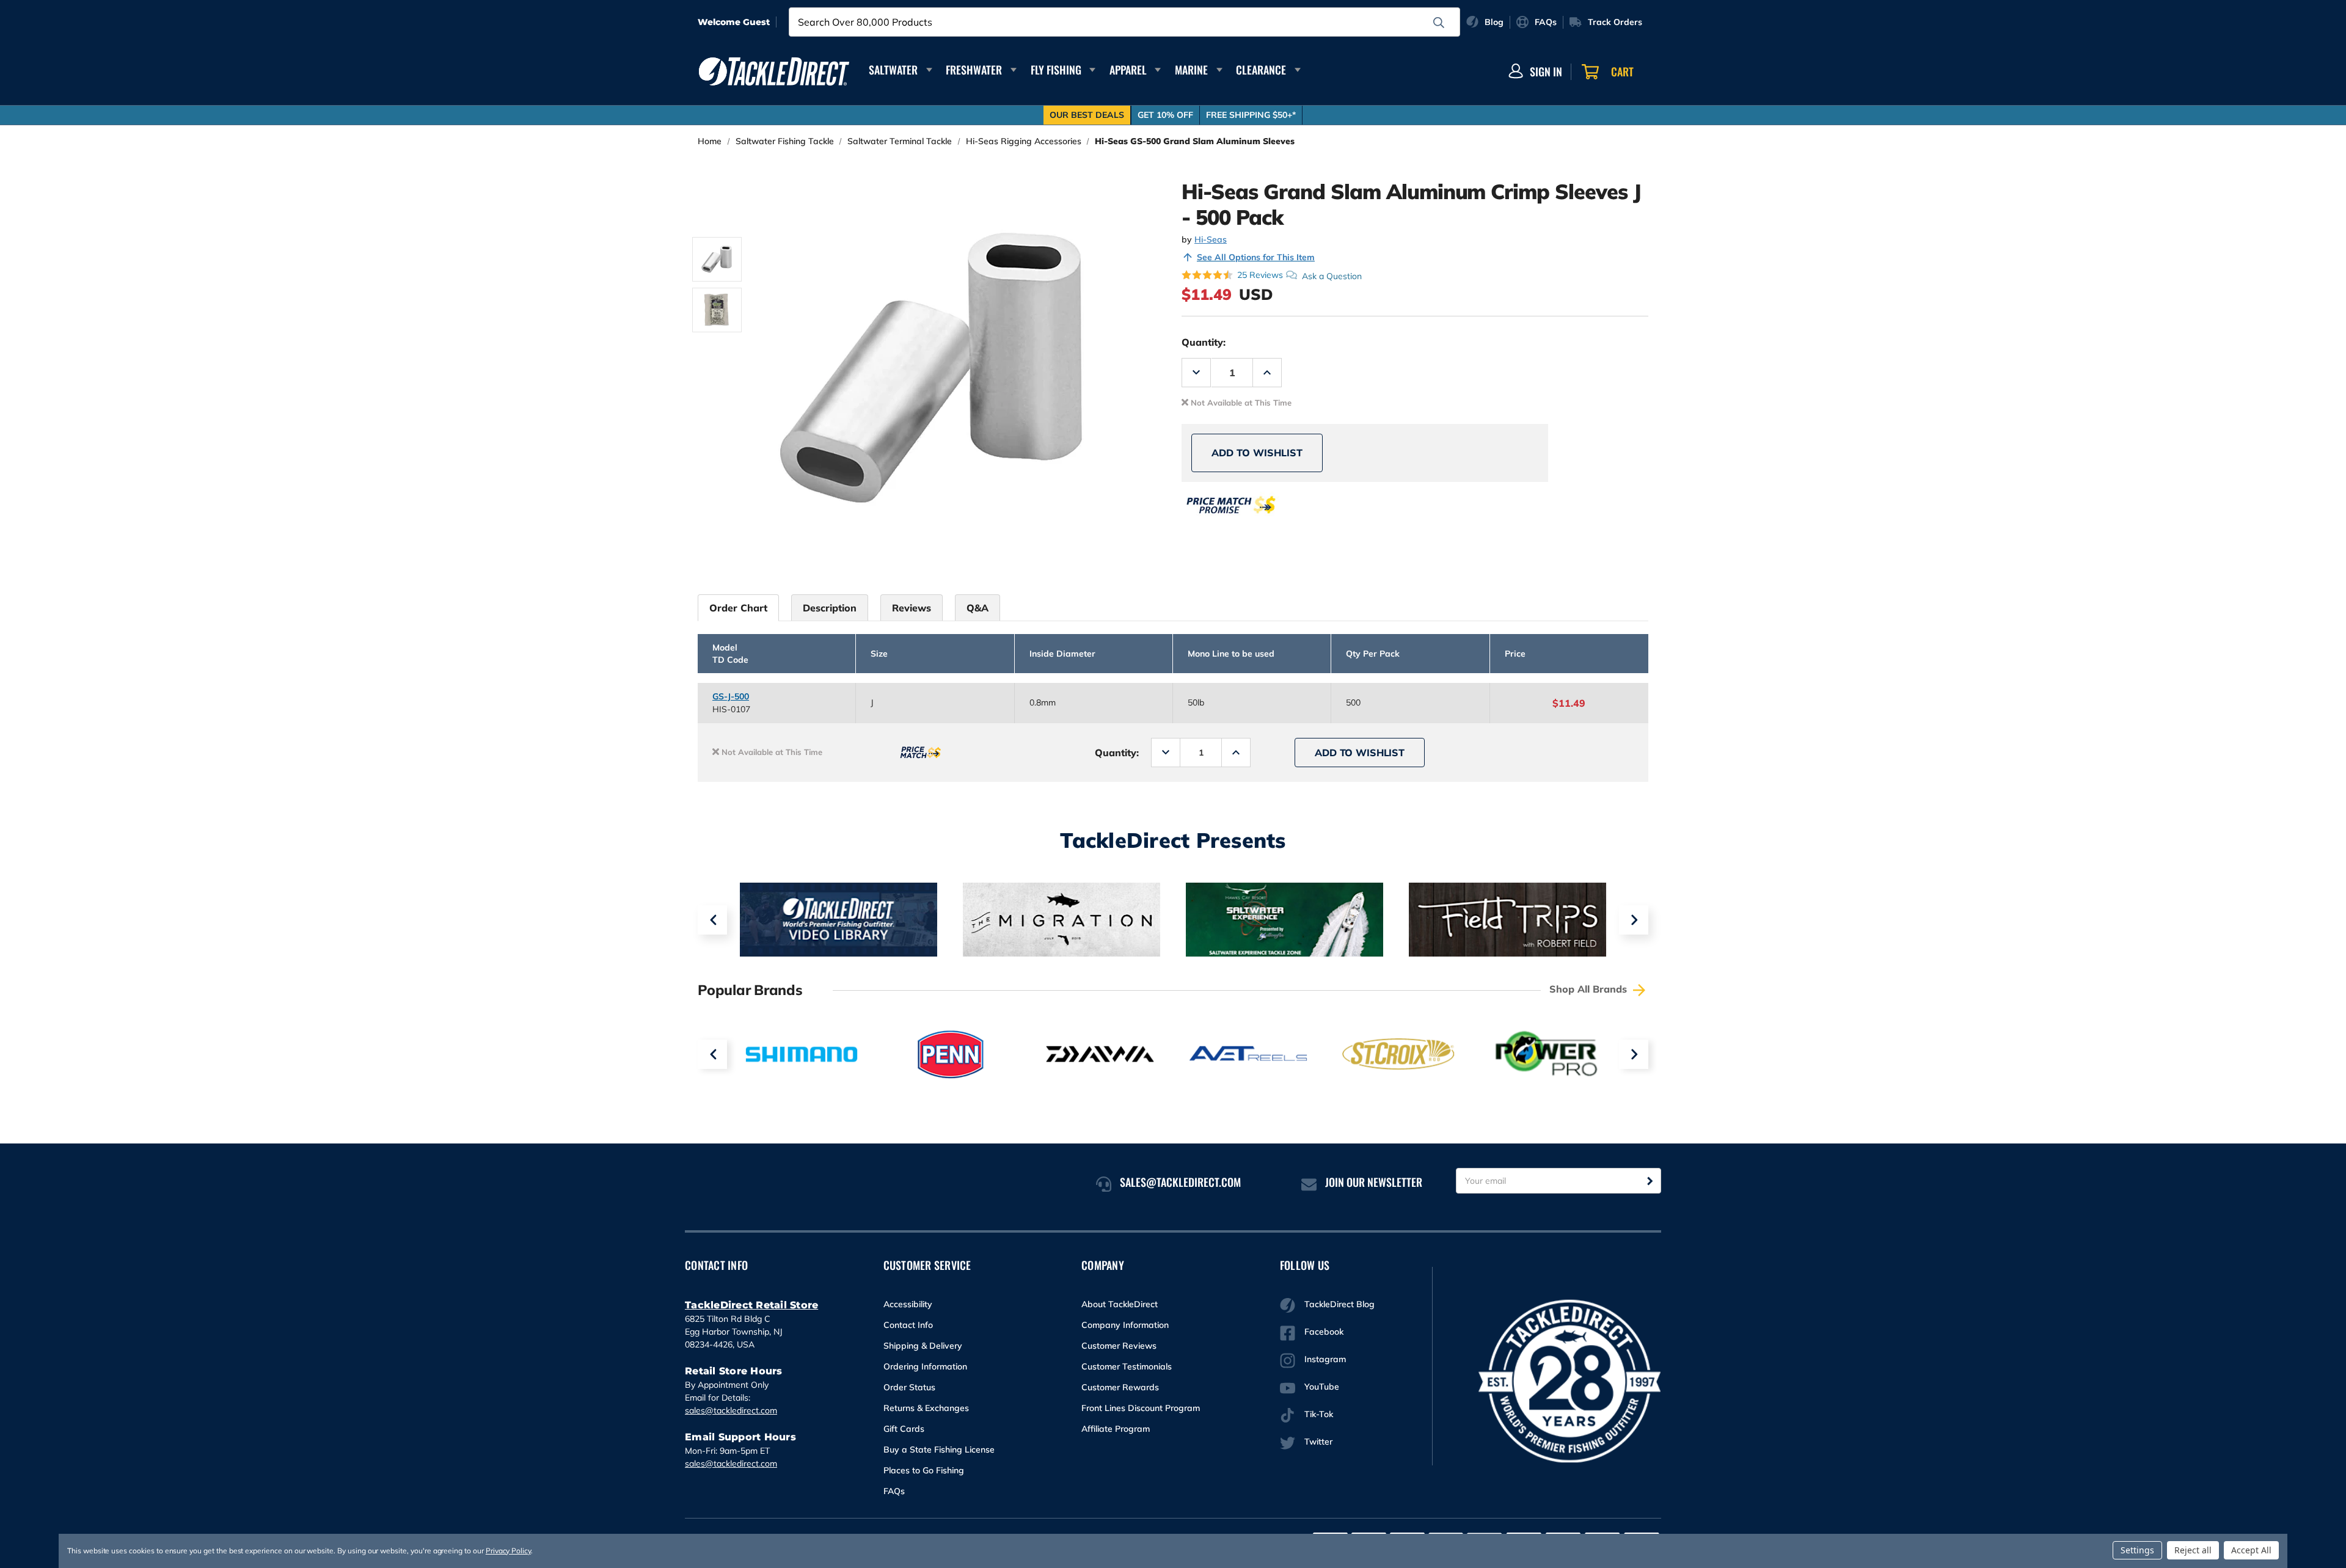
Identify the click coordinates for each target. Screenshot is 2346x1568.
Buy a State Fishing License (939, 1449)
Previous (712, 920)
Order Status (909, 1387)
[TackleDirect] (774, 71)
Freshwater (974, 70)
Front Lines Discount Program (1141, 1408)
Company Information (1125, 1325)
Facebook (1324, 1332)
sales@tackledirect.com (731, 1410)
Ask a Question (1332, 275)
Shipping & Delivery (923, 1346)
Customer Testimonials (1127, 1366)
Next (1634, 920)
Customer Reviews (1119, 1346)
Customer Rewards (1120, 1387)
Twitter (1318, 1442)
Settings (2137, 1550)
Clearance (1261, 70)
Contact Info (908, 1325)
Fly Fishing (1056, 70)
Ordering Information (925, 1366)
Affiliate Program (1116, 1429)
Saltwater (893, 70)
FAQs (894, 1491)
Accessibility (908, 1304)
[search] (1439, 23)
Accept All (2251, 1550)
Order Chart (738, 608)
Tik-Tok (1319, 1414)
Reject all (2193, 1550)
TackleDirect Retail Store (751, 1305)
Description (830, 608)
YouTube (1322, 1387)
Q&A (977, 608)
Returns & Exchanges (926, 1408)
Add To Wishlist (1257, 453)
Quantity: (1204, 342)
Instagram (1325, 1359)
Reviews (912, 608)
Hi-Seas (1211, 239)
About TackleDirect (1120, 1304)
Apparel (1128, 70)
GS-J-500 (731, 696)
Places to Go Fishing (924, 1470)
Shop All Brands (1590, 989)
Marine (1191, 70)
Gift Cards (904, 1429)
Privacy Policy (508, 1551)
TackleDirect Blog (1339, 1304)
